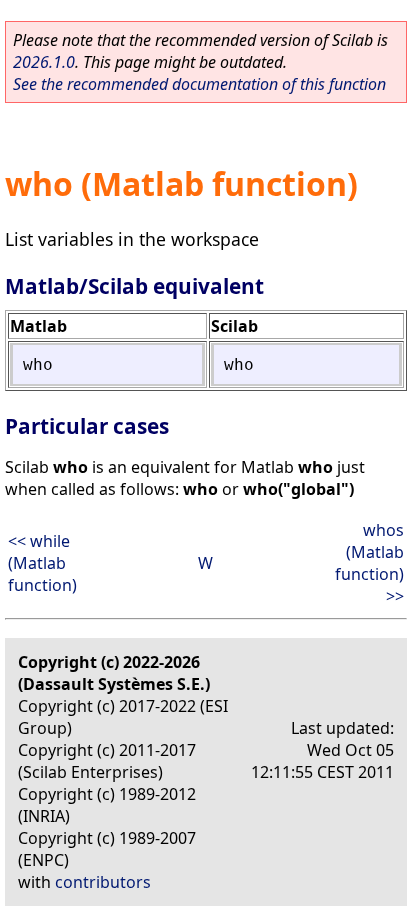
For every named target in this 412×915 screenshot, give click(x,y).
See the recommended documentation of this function (199, 84)
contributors (103, 882)
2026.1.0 (44, 62)
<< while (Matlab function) (42, 563)
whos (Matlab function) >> (369, 563)
